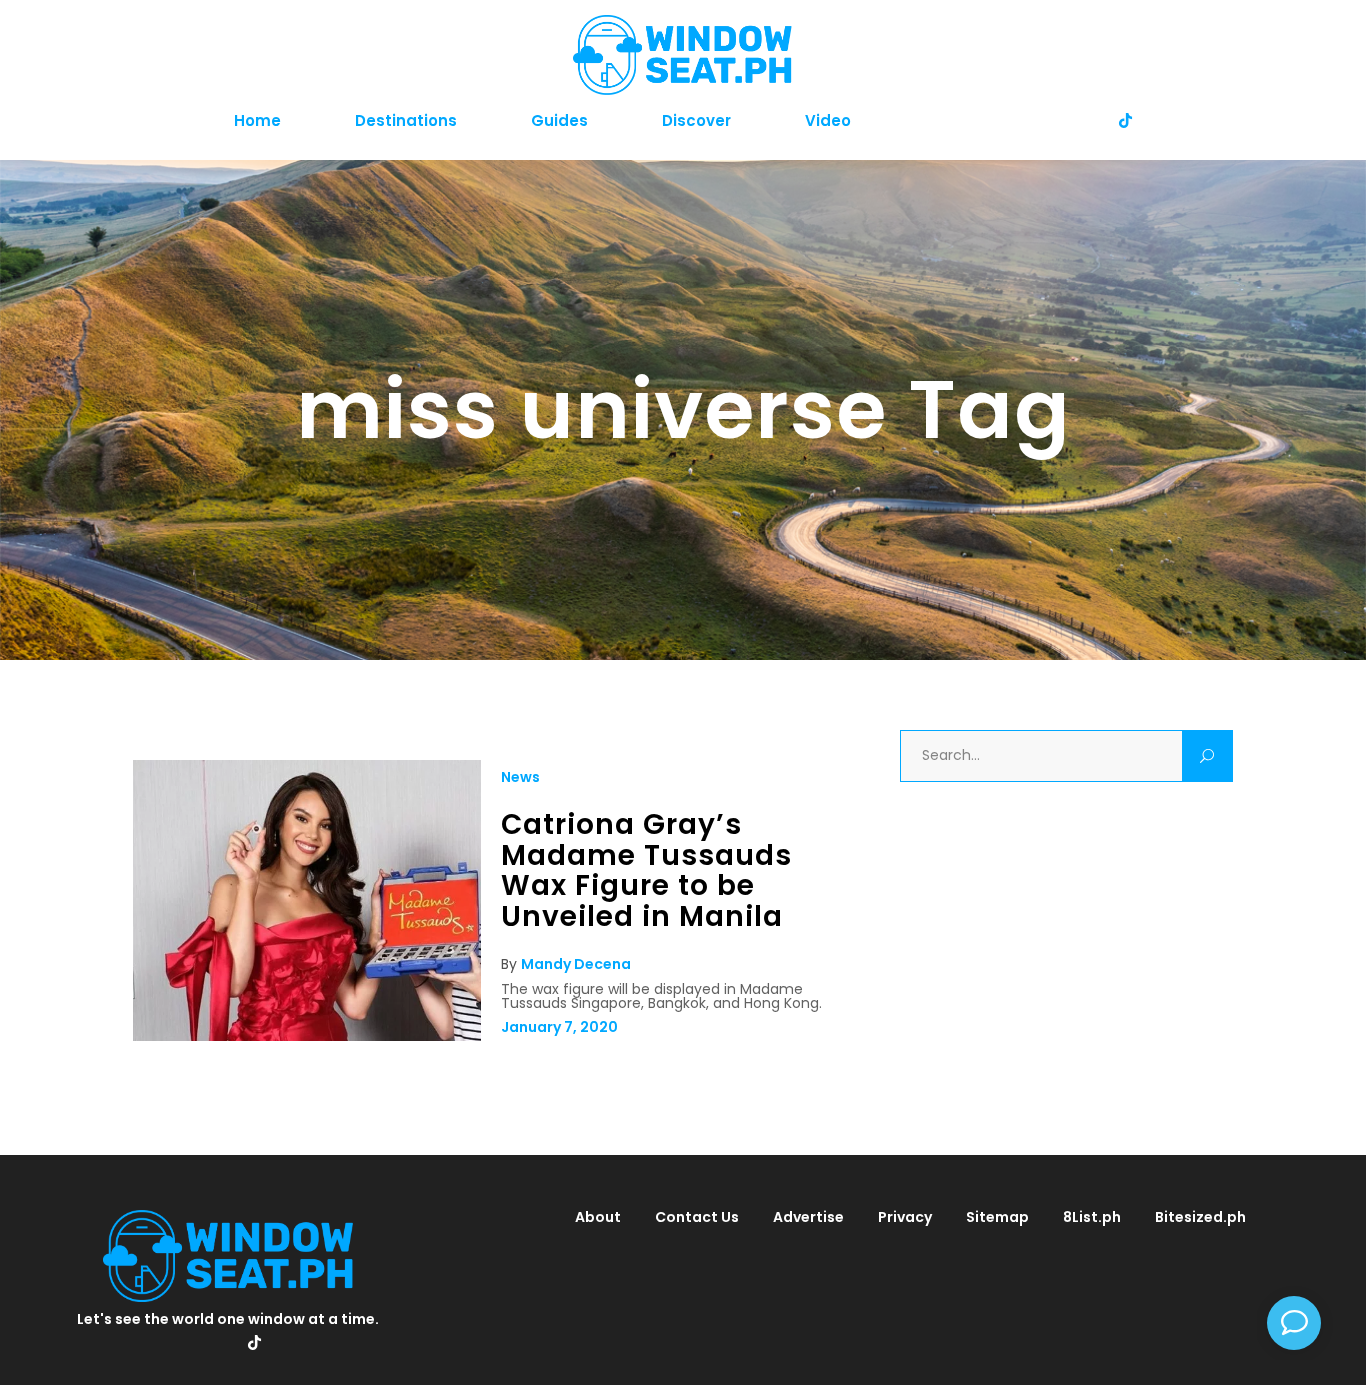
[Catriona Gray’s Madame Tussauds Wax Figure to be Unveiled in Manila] (307, 1036)
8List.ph (1092, 1217)
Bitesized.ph (1200, 1217)
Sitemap (997, 1217)
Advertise (808, 1217)
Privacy (905, 1217)
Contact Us (697, 1217)
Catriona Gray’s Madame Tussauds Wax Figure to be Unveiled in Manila (646, 870)
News (520, 777)
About (598, 1217)
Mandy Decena (576, 964)
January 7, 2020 (559, 1027)
